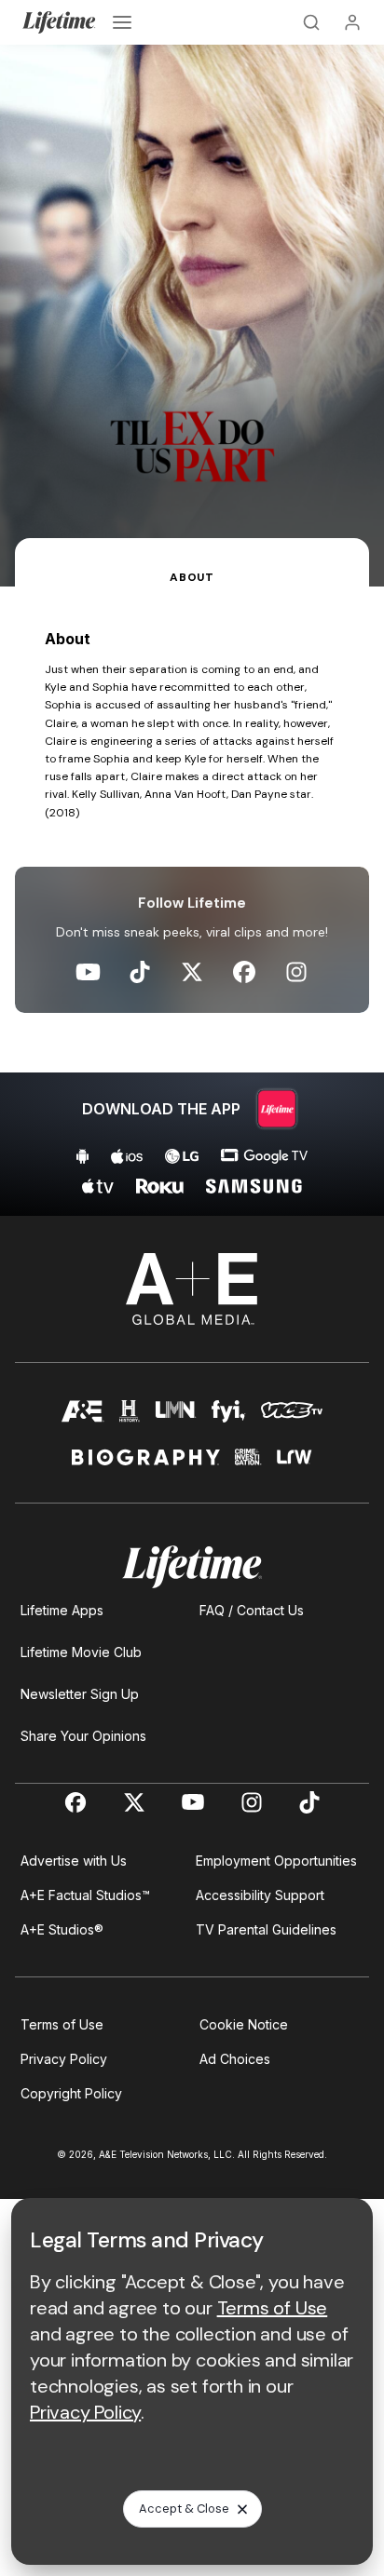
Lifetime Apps (62, 1610)
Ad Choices (235, 2059)
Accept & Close (184, 2509)
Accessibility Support (260, 1895)
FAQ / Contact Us (252, 1610)
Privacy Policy (64, 2059)
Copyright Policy (71, 2093)
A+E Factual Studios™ (85, 1895)
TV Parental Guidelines (266, 1929)
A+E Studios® (62, 1929)
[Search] (311, 22)
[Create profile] (352, 22)
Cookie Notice (244, 2024)
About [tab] (192, 577)
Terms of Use (62, 2024)
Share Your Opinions (83, 1736)
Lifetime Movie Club (81, 1652)
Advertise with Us (74, 1861)
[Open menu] (122, 22)
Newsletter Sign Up (80, 1694)
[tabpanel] (192, 901)
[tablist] (192, 562)
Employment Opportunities (276, 1861)
